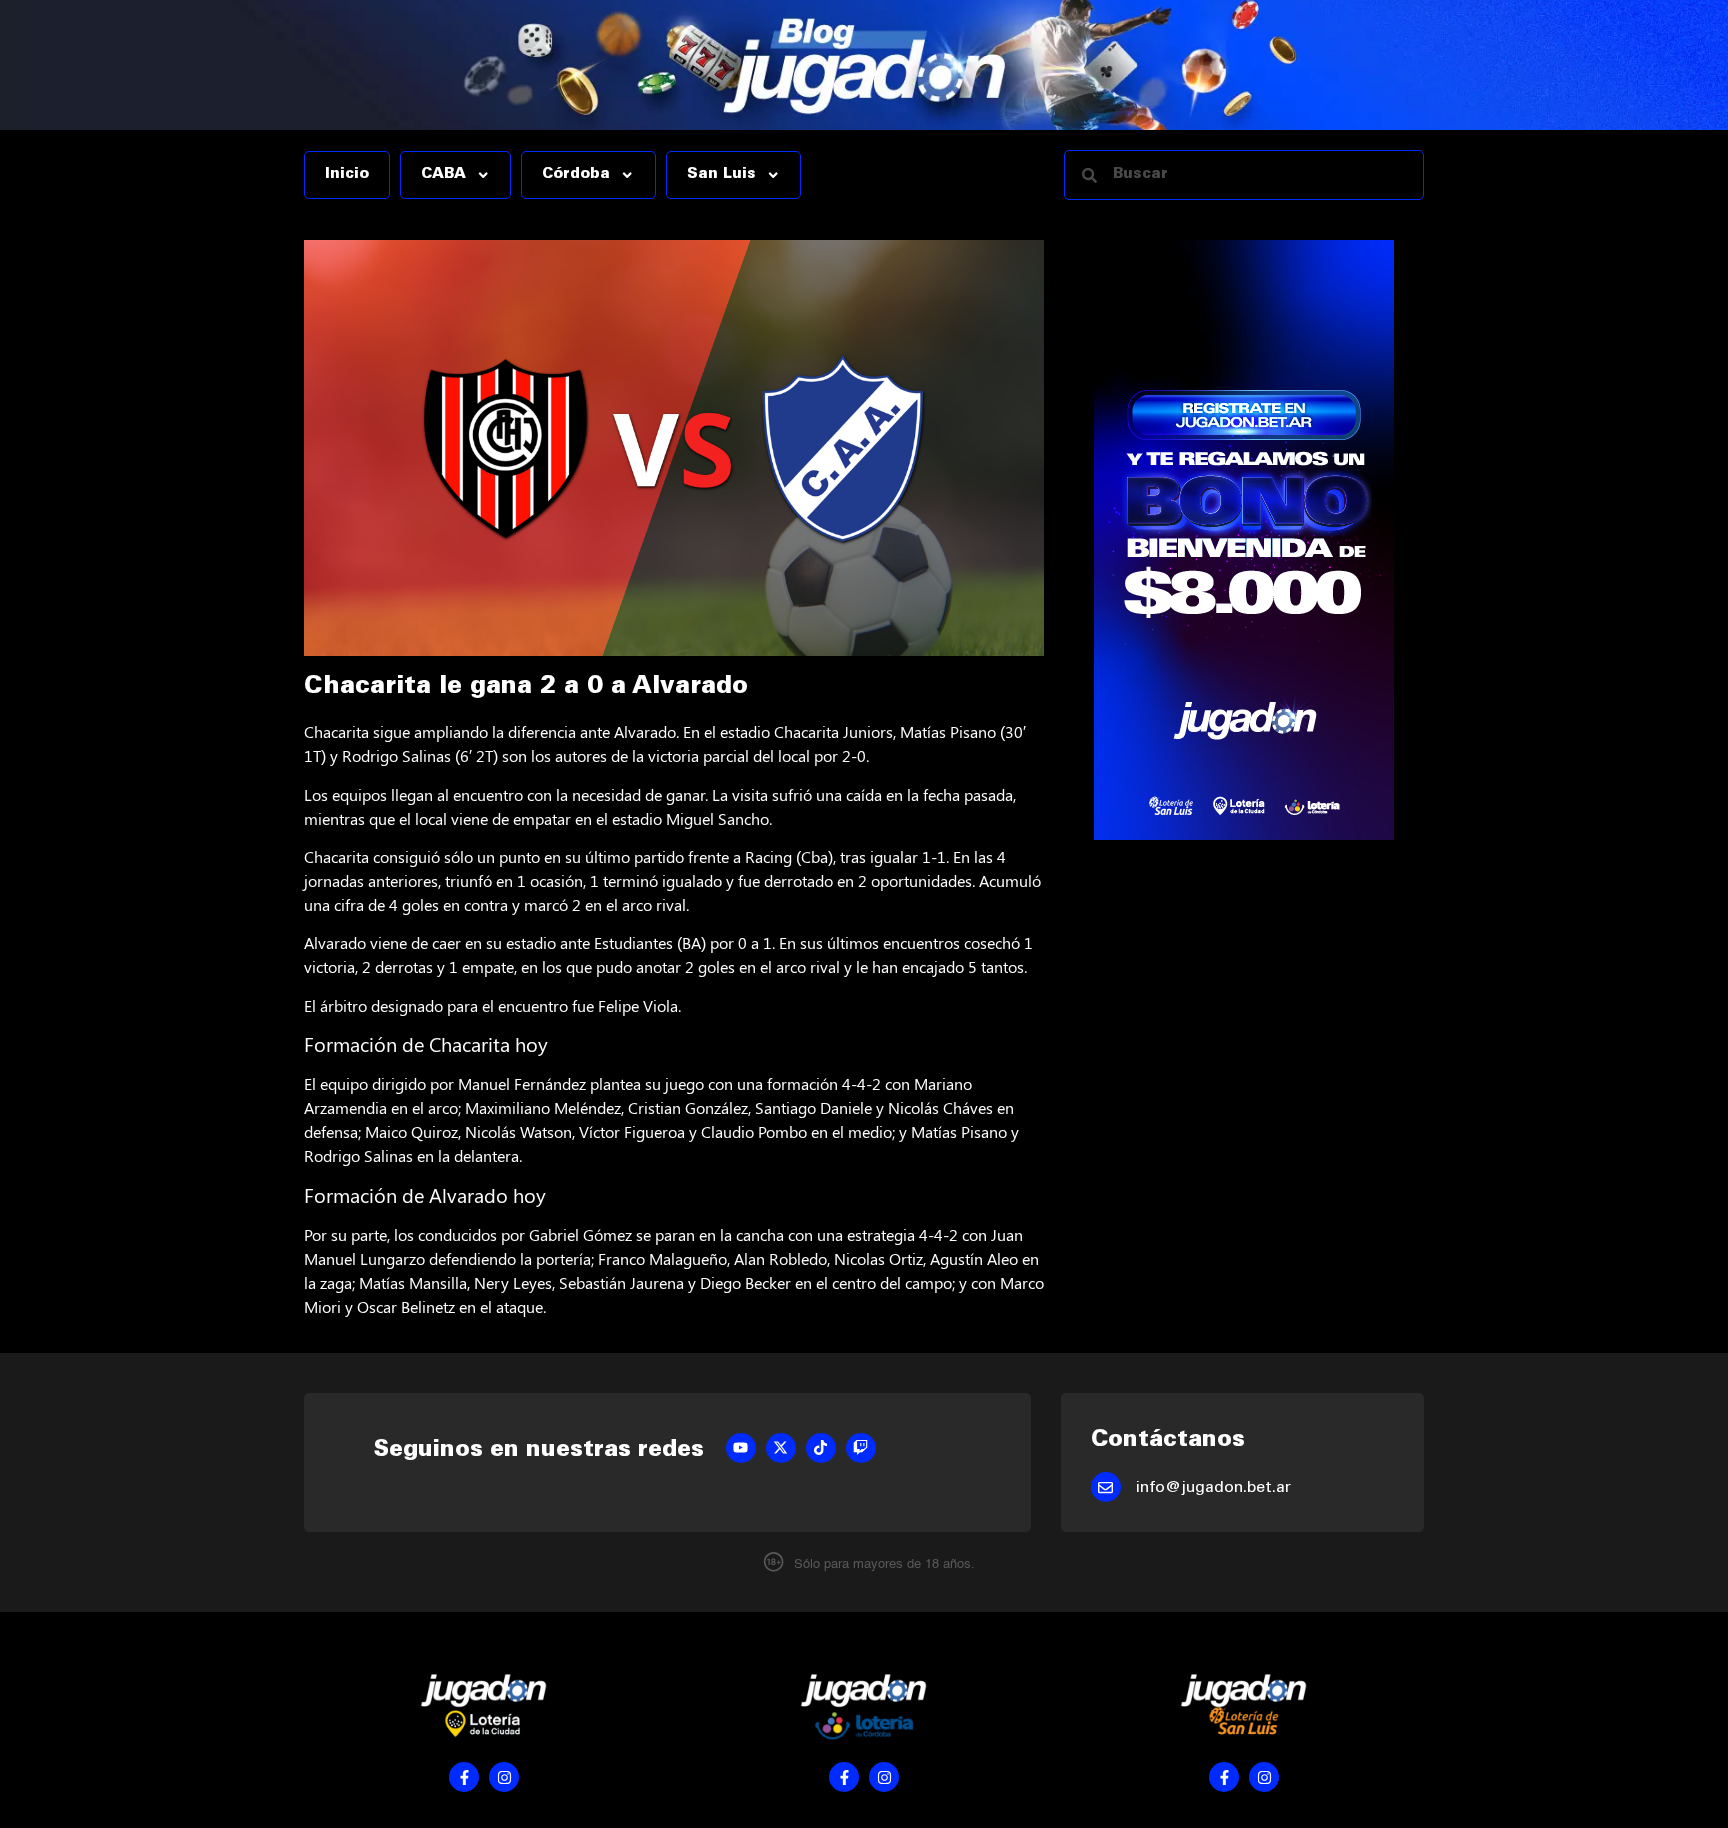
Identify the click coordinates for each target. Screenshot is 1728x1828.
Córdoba (576, 175)
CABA (443, 175)
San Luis (721, 175)
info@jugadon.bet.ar (1213, 1488)
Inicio (347, 175)
